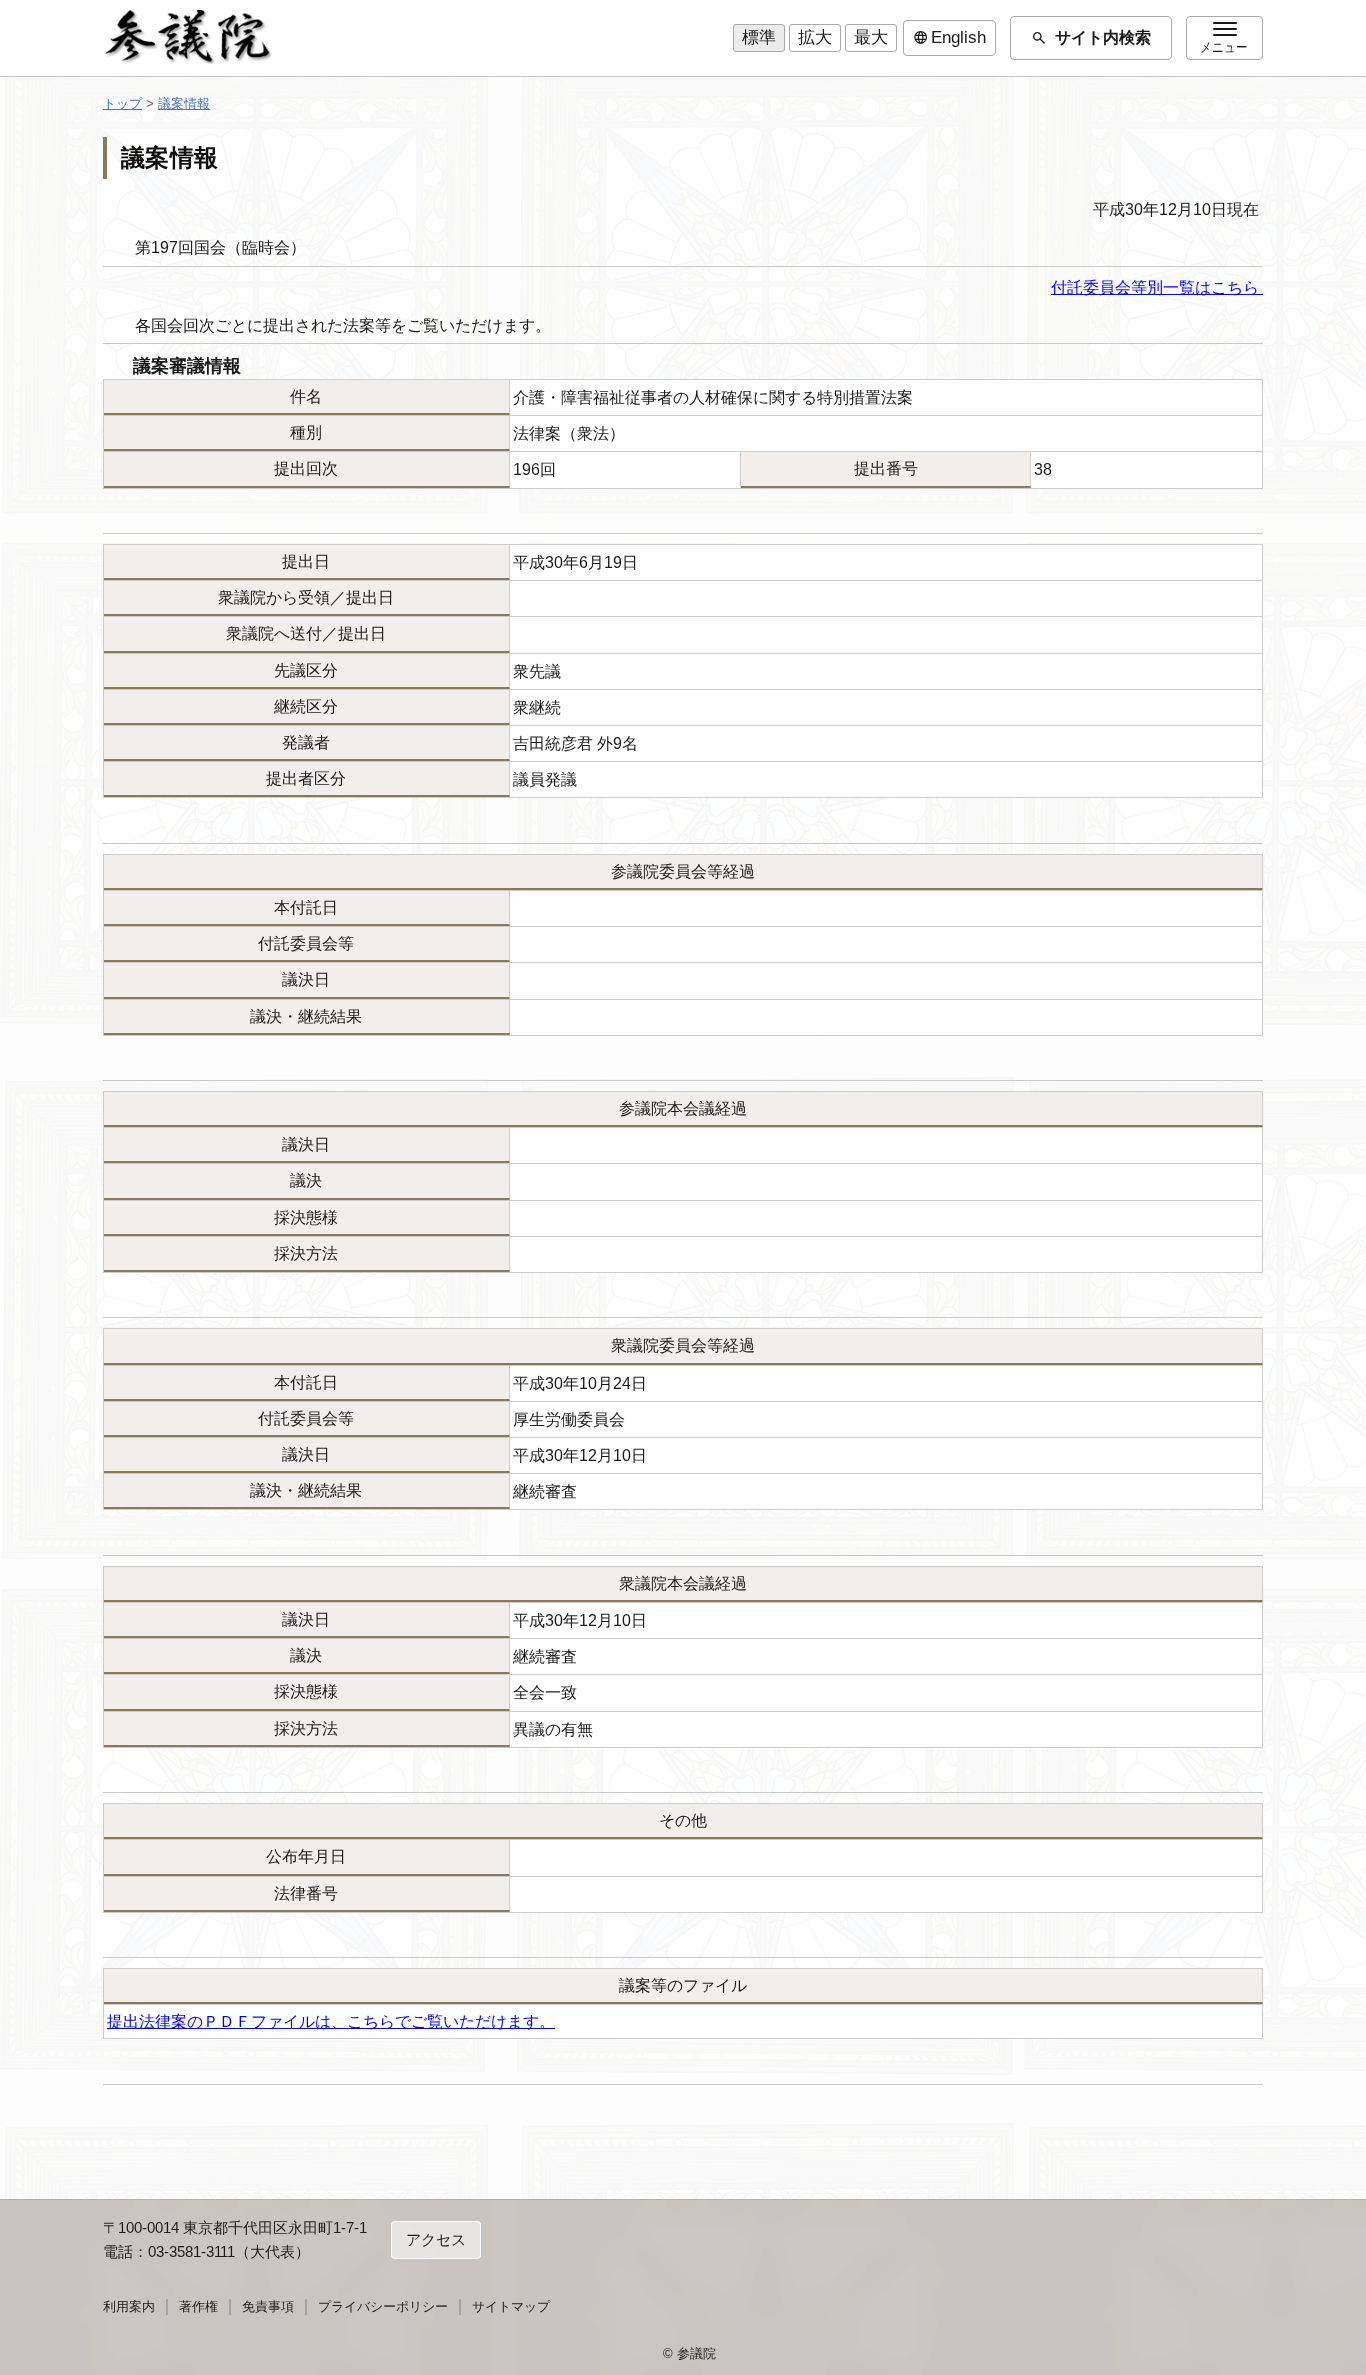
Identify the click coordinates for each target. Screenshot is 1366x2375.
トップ (122, 103)
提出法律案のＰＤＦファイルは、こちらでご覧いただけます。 (331, 2021)
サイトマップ (511, 2306)
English (949, 38)
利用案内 (129, 2306)
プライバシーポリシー (383, 2306)
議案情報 (184, 103)
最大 (871, 37)
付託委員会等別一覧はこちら (1157, 287)
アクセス (436, 2239)
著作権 (198, 2306)
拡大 (815, 37)
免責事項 (268, 2306)
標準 (759, 37)
